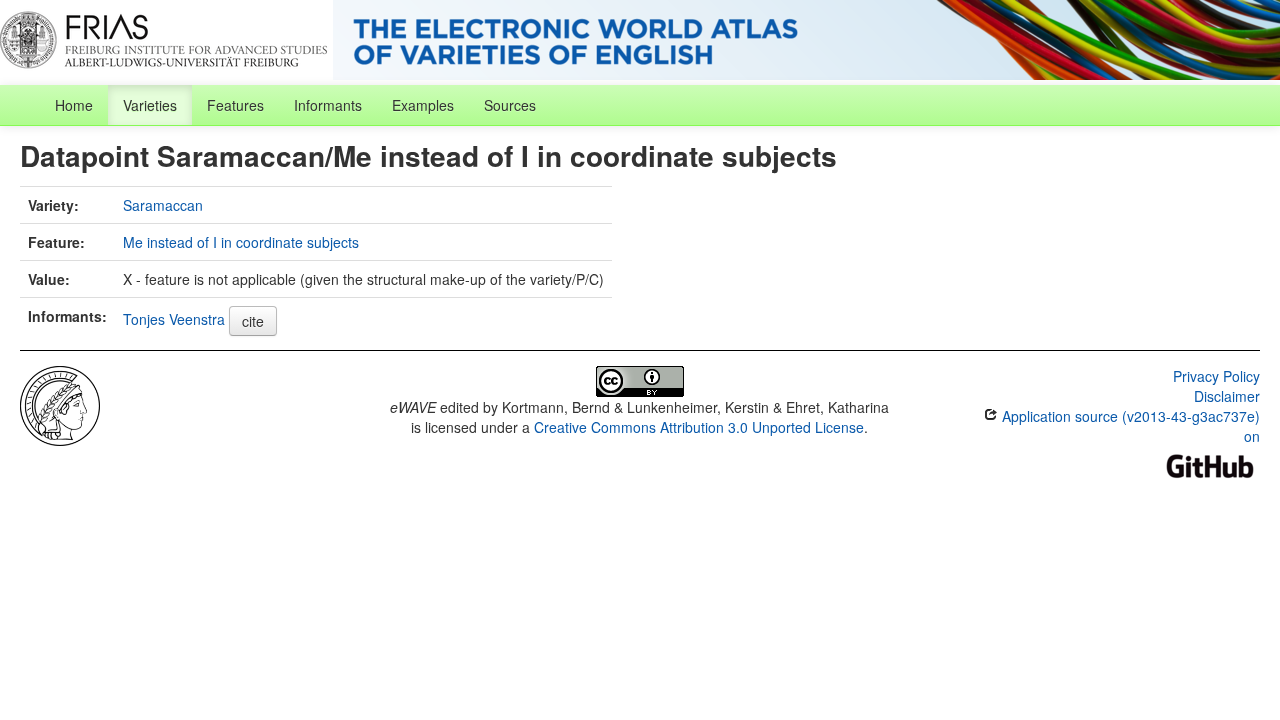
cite (253, 321)
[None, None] (60, 404)
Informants (328, 105)
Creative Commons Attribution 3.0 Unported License (699, 427)
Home (74, 105)
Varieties (150, 105)
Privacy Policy (1216, 376)
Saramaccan (163, 205)
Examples (423, 105)
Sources (510, 105)
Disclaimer (1227, 396)
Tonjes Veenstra (174, 319)
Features (235, 105)
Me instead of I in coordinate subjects (241, 242)
